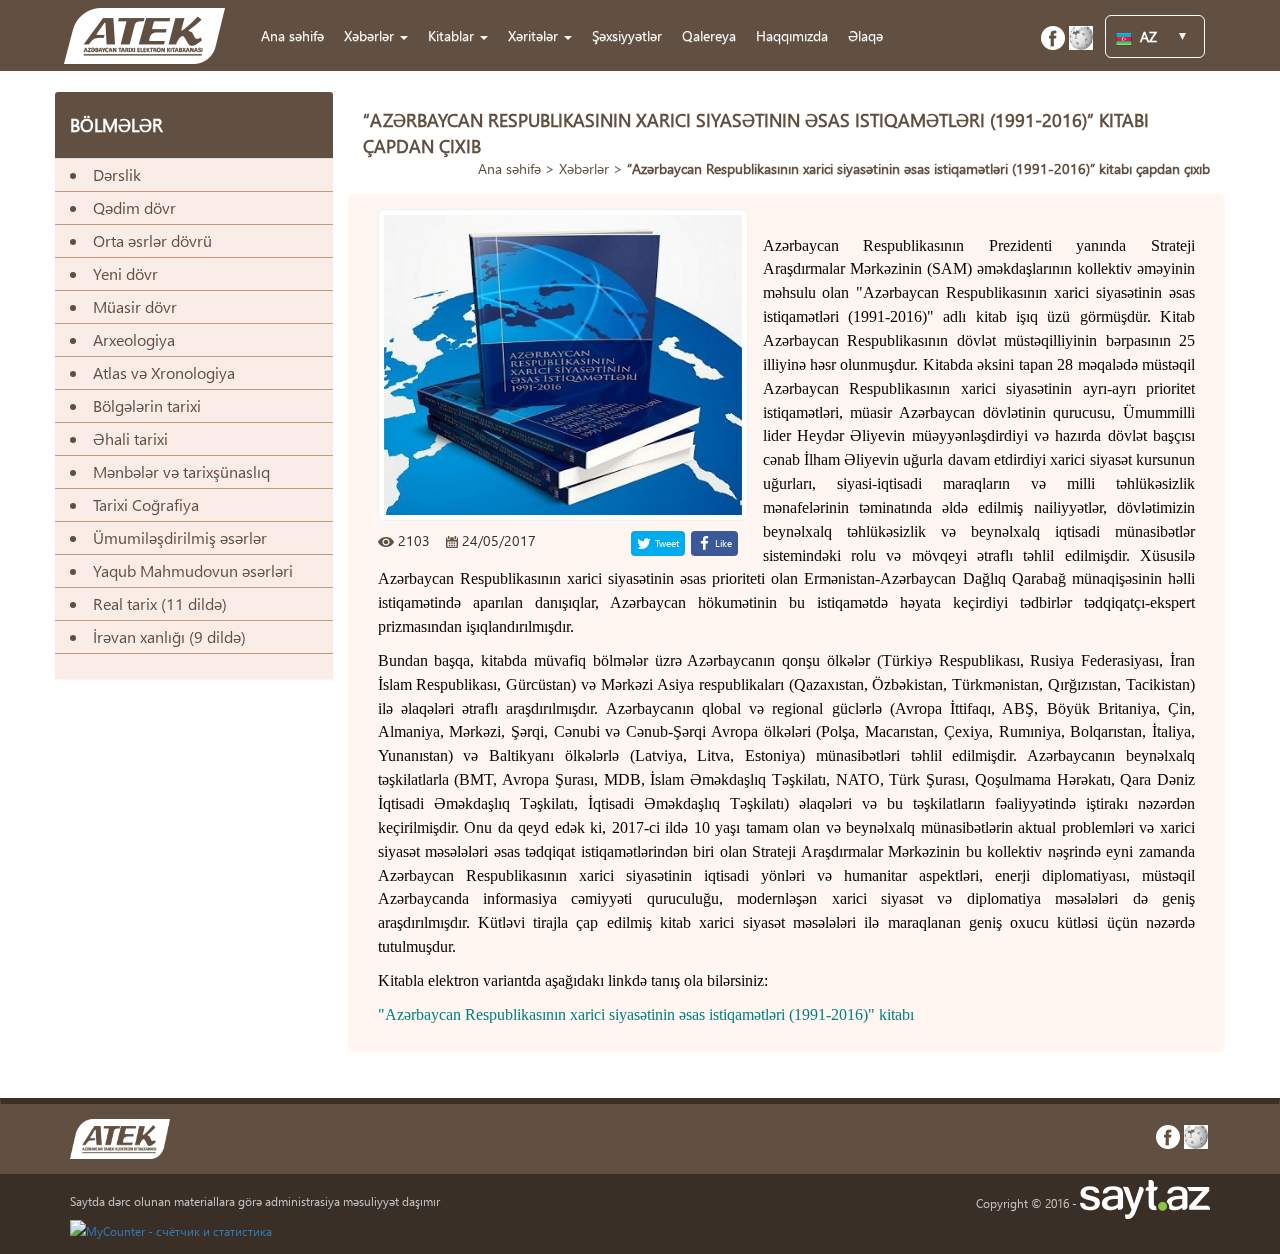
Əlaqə (865, 35)
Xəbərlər (584, 168)
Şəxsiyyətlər (627, 35)
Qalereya (709, 35)
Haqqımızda (792, 35)
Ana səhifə (292, 35)
